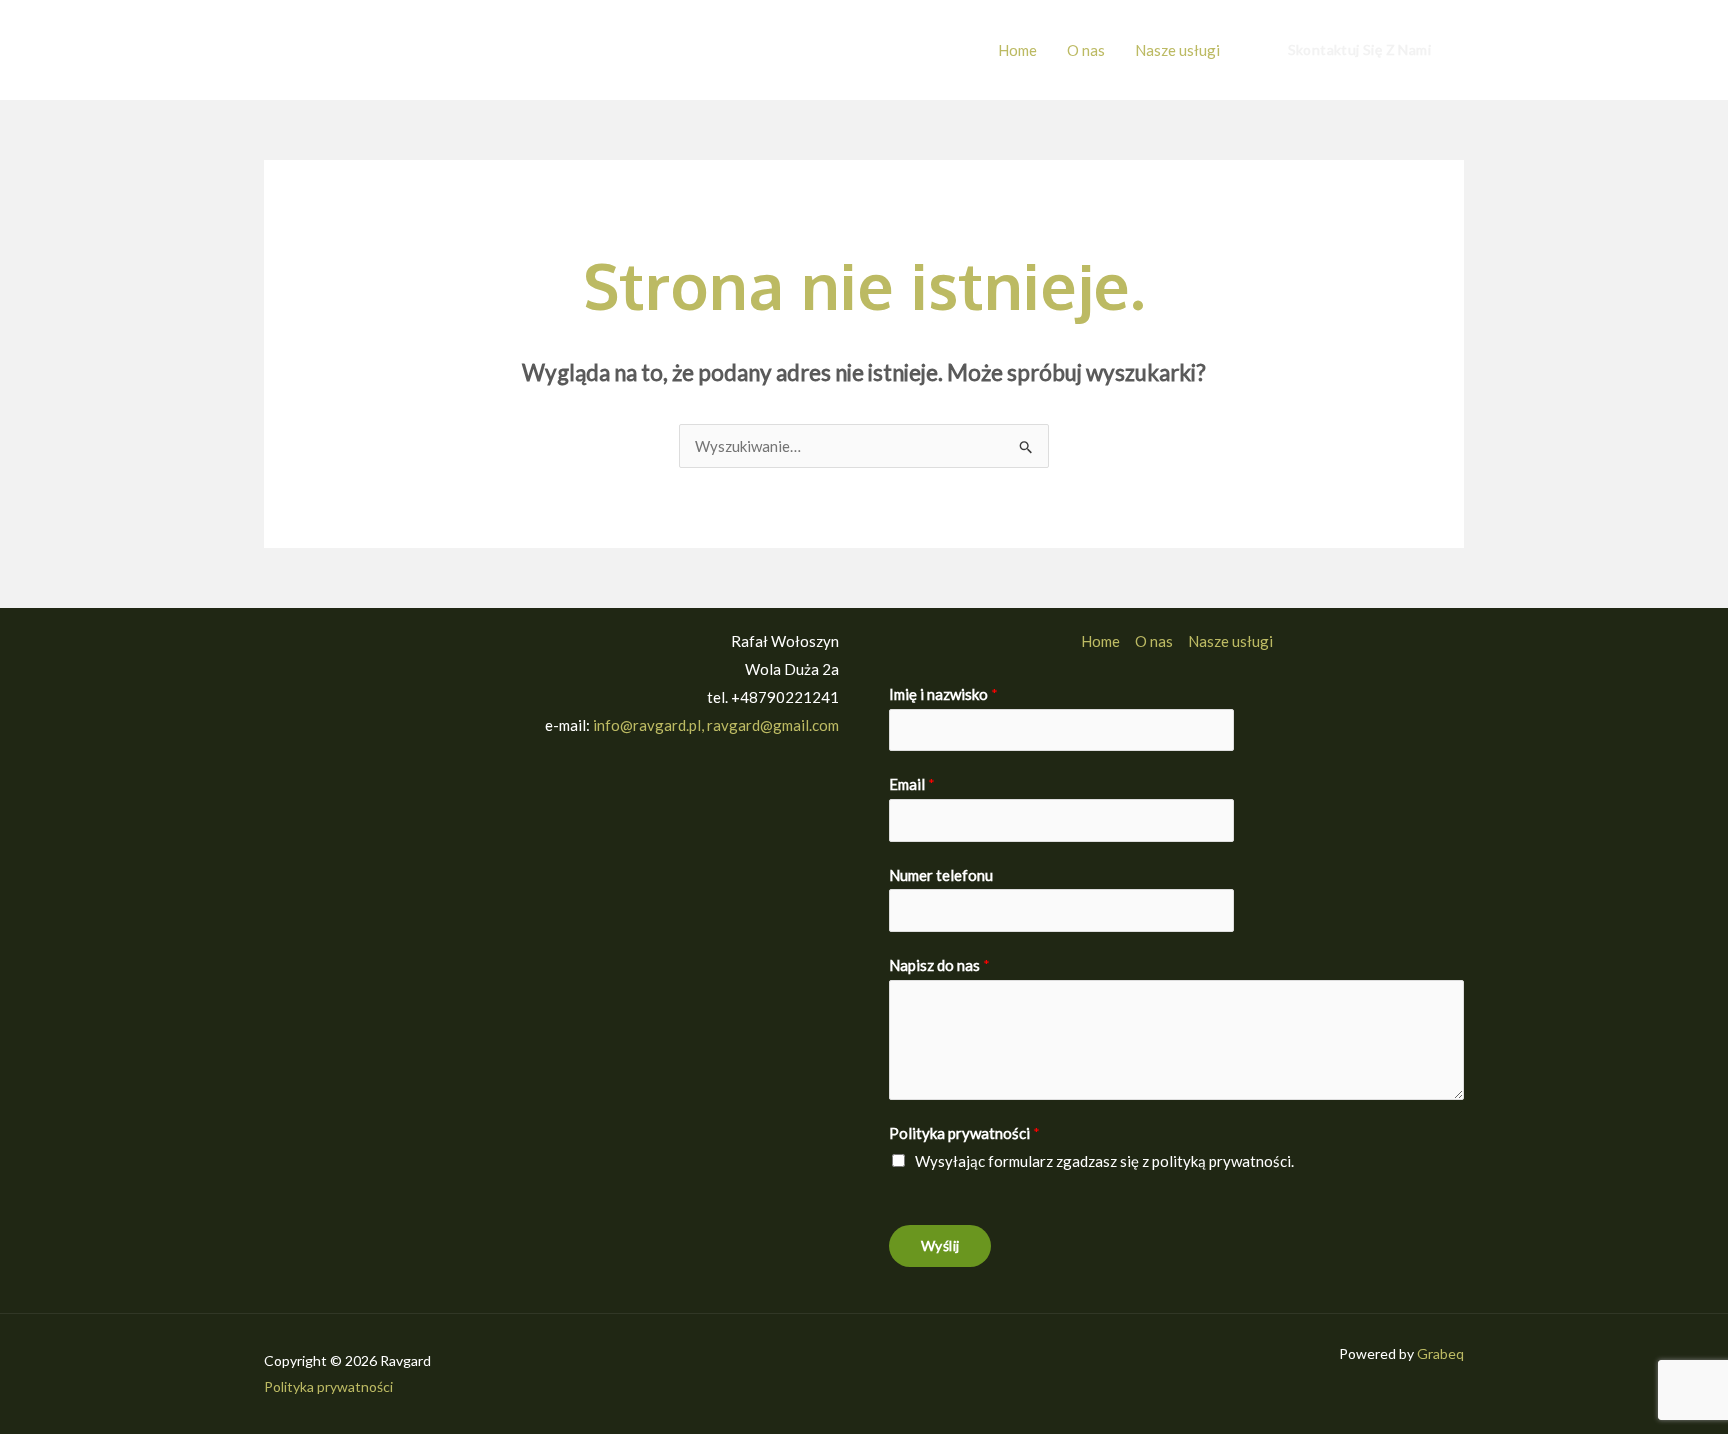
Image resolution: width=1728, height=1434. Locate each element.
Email (912, 784)
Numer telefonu (941, 875)
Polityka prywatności (964, 1133)
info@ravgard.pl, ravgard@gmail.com (716, 725)
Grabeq (1440, 1353)
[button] (1359, 50)
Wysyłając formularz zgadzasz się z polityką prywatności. (1104, 1161)
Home (1017, 50)
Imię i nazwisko (943, 694)
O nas (1086, 50)
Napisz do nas (939, 965)
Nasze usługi (1177, 50)
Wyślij (940, 1245)
